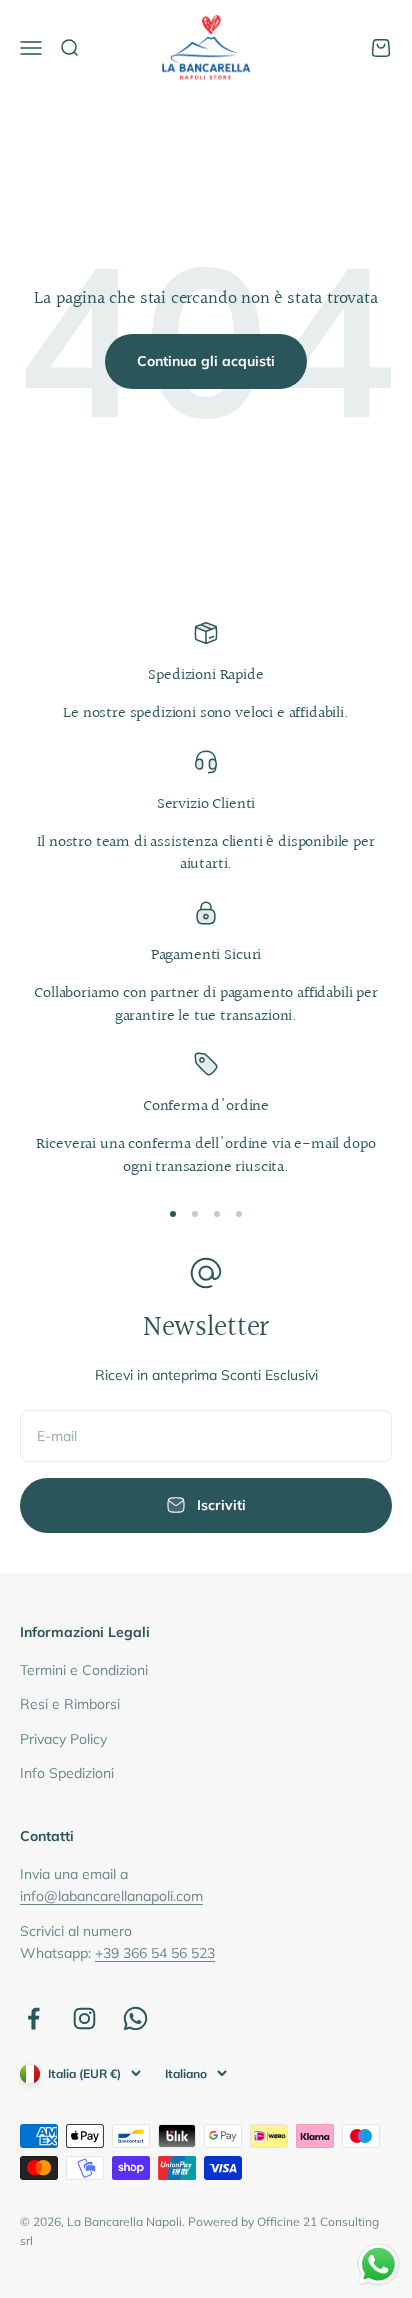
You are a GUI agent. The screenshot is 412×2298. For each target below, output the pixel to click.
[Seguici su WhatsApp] (135, 2018)
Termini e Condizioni (84, 1670)
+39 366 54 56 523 (155, 1953)
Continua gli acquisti (206, 361)
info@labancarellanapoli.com (111, 1896)
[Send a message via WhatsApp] (378, 2264)
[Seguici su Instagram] (84, 2018)
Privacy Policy (63, 1739)
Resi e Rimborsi (70, 1704)
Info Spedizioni (67, 1773)
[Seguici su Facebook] (33, 2018)
